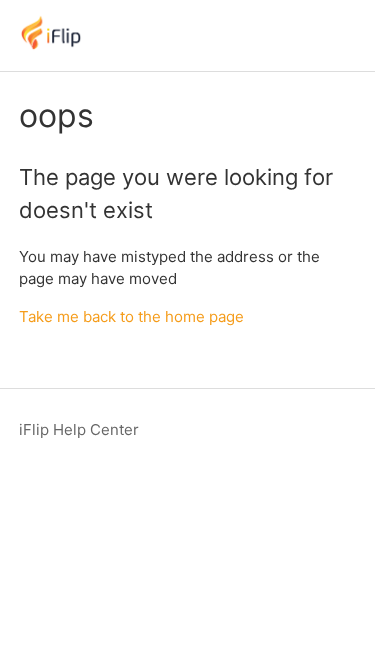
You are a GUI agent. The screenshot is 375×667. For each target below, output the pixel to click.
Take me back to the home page (131, 316)
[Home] (51, 45)
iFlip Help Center (79, 429)
